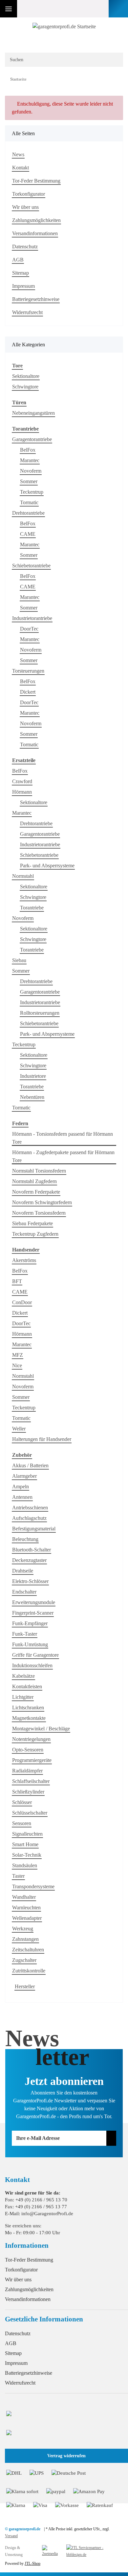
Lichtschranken (28, 1708)
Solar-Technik (27, 1855)
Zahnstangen (25, 1939)
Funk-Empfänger (30, 1623)
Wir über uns (25, 207)
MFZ (18, 1355)
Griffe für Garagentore (35, 1655)
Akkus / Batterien (30, 1465)
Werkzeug (23, 1929)
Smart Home (25, 1844)
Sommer (29, 481)
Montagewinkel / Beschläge (41, 1729)
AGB (18, 260)
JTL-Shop (32, 2564)
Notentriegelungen (31, 1739)
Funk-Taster (25, 1634)
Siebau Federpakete (32, 1223)
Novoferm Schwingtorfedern (42, 1202)
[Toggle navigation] (9, 9)
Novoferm (31, 471)
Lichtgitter (23, 1697)
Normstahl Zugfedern (34, 1181)
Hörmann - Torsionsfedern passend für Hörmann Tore (63, 1138)
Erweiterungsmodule (34, 1602)
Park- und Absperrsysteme (47, 866)
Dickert (28, 692)
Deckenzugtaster (29, 1560)
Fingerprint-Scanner (33, 1613)
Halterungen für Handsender (42, 1439)
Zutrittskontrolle (29, 1971)
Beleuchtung (25, 1539)
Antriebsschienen (30, 1508)
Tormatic (29, 502)
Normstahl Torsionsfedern (39, 1171)
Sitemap (21, 273)
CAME (28, 534)
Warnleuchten (26, 1907)
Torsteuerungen (28, 671)
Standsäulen (25, 1865)
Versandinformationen (35, 233)
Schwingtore (25, 387)
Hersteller (25, 1986)
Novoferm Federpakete (36, 1192)
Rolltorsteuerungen (40, 1013)
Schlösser (22, 1802)
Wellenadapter (27, 1918)
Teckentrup (32, 492)
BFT (17, 1281)
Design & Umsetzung (14, 2551)
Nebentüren (32, 1097)
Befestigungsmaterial (34, 1529)
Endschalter (24, 1592)
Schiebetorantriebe (31, 566)
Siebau (19, 960)
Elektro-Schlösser (30, 1581)
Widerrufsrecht (27, 312)
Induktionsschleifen (32, 1665)
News (18, 154)
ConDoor (22, 1302)
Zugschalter (24, 1960)
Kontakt (21, 168)
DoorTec (29, 629)
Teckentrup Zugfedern (35, 1234)
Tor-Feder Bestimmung (36, 181)
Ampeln (21, 1486)
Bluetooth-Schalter (32, 1550)
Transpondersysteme (33, 1886)
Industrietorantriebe (32, 618)
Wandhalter (24, 1897)
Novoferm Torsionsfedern (39, 1213)
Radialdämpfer (27, 1771)
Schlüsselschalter (30, 1813)
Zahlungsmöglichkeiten (36, 220)
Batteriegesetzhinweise (36, 299)
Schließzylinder (28, 1792)
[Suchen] (114, 60)
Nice (17, 1365)
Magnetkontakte (29, 1718)
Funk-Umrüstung (30, 1644)
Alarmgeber (24, 1476)
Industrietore (33, 1076)
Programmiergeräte (32, 1760)
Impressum (23, 286)
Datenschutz (25, 247)
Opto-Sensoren (28, 1750)
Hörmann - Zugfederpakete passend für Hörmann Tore (63, 1156)
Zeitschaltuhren (28, 1950)
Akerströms (24, 1260)
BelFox (28, 450)
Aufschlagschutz (29, 1518)
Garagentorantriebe (32, 439)
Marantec (30, 460)
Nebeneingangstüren (33, 413)
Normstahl (23, 876)
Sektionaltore (26, 376)
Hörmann (22, 792)
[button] (85, 9)
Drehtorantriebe (28, 513)
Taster (18, 1876)
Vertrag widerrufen (66, 2456)
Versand (11, 2536)
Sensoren (22, 1823)
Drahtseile (23, 1571)
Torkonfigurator (29, 194)
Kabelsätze (23, 1676)
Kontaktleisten (27, 1686)
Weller (19, 1429)
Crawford (22, 781)
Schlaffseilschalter (31, 1781)
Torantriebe (32, 908)
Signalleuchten (27, 1834)
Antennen (22, 1497)
